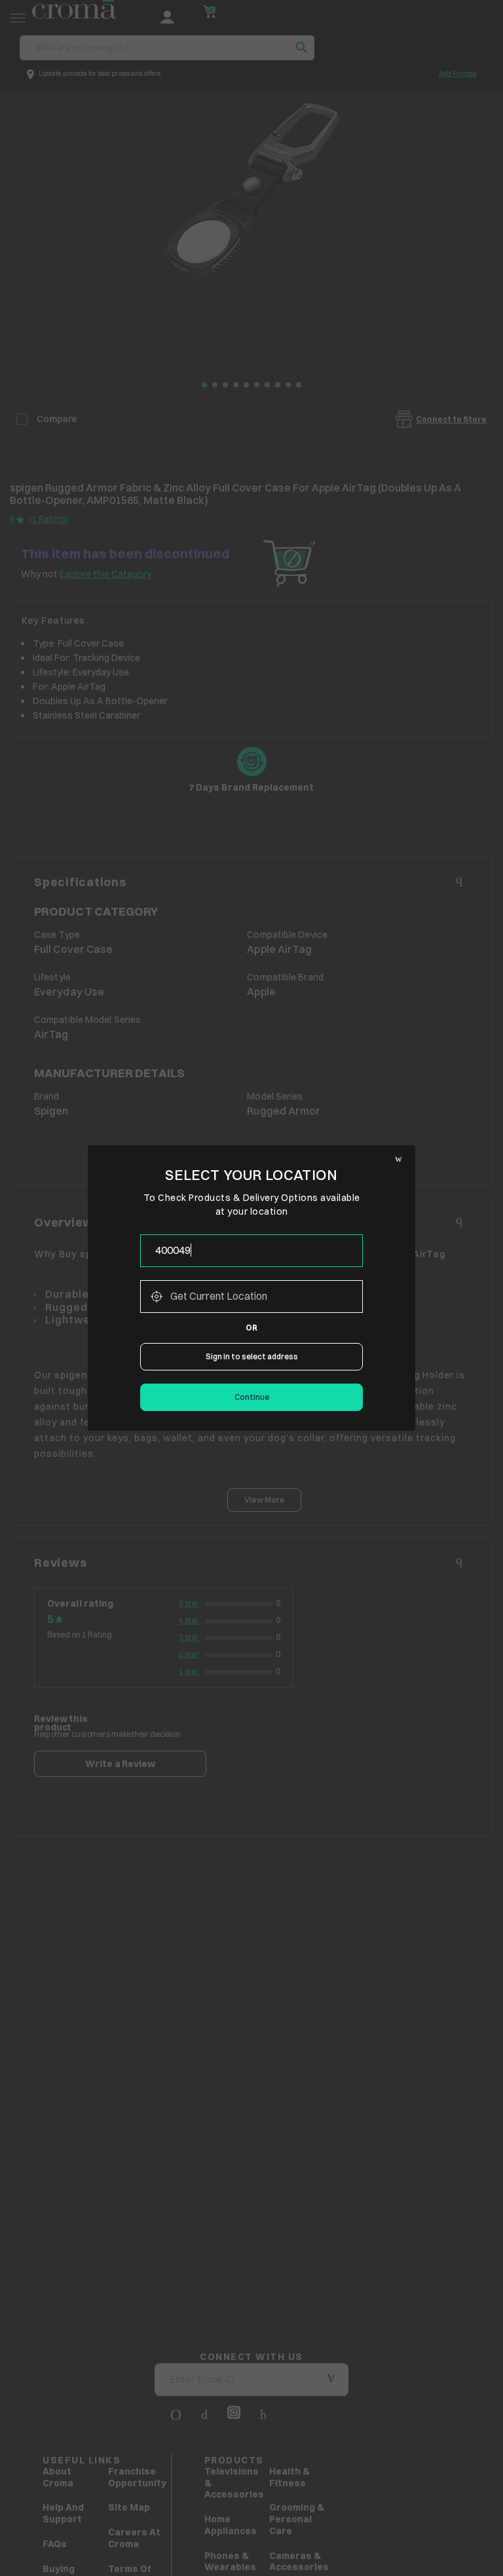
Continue (252, 1397)
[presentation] (251, 1251)
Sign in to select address (252, 1356)
